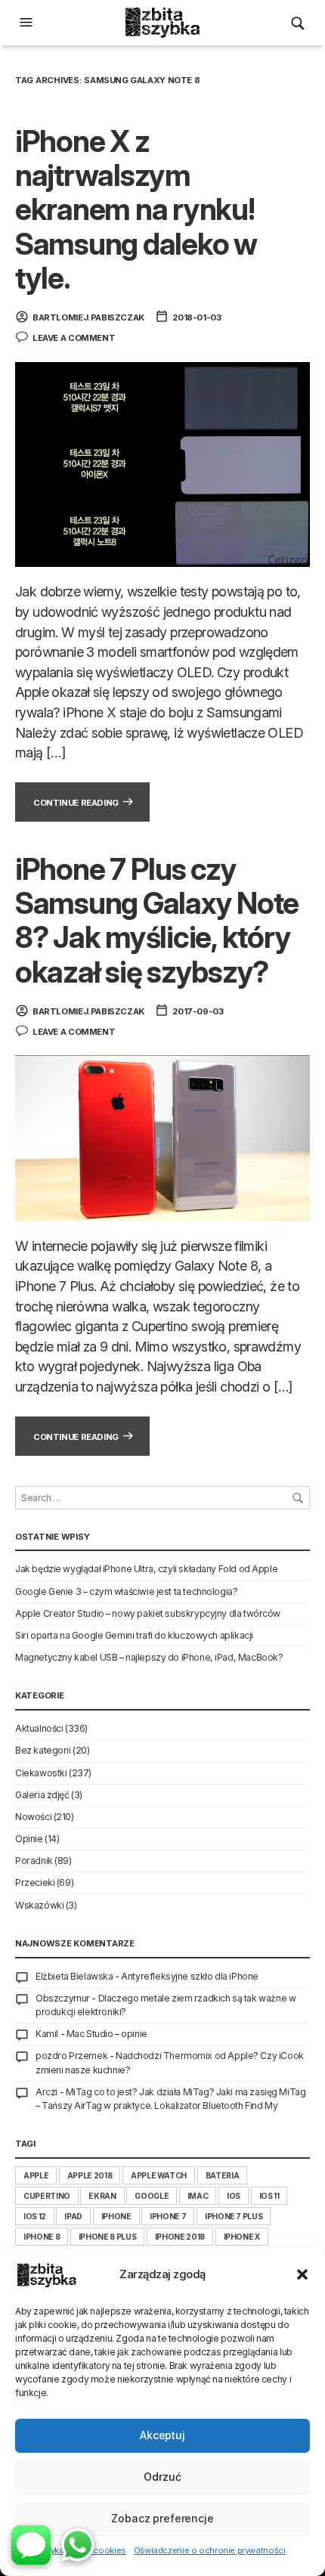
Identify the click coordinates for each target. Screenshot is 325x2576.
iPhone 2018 (180, 2237)
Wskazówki (39, 1905)
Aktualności (39, 1728)
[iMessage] (31, 2545)
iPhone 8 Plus (107, 2237)
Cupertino (47, 2196)
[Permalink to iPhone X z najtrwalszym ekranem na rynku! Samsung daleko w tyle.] (162, 463)
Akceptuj (162, 2435)
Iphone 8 (42, 2237)
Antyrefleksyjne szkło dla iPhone (190, 1976)
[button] (302, 2274)
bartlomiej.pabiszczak (88, 317)
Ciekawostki (41, 1773)
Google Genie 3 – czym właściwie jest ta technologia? (126, 1591)
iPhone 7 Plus (234, 2216)
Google (152, 2196)
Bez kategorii (43, 1750)
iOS (234, 2196)
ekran (102, 2196)
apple (36, 2175)
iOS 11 (269, 2196)
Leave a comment (74, 338)
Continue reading (76, 803)
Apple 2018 (90, 2175)
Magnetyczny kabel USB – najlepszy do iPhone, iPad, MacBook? (149, 1657)
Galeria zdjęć (42, 1795)
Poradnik (34, 1861)
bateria (223, 2175)
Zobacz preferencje (162, 2518)
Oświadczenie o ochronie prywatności (210, 2550)
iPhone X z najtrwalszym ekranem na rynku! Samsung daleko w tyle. (136, 209)
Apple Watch (159, 2175)
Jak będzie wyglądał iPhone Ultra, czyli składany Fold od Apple (146, 1569)
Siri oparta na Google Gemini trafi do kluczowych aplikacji (134, 1635)
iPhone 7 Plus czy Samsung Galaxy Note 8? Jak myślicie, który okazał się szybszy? (157, 920)
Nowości (33, 1817)
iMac (198, 2196)
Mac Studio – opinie (107, 2034)
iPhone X (242, 2237)
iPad (73, 2216)
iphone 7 (168, 2216)
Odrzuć (162, 2477)
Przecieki (35, 1882)
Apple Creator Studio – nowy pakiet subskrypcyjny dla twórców (148, 1613)
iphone (116, 2216)
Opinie (29, 1839)
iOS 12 (35, 2216)
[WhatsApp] (78, 2545)
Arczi (46, 2092)
